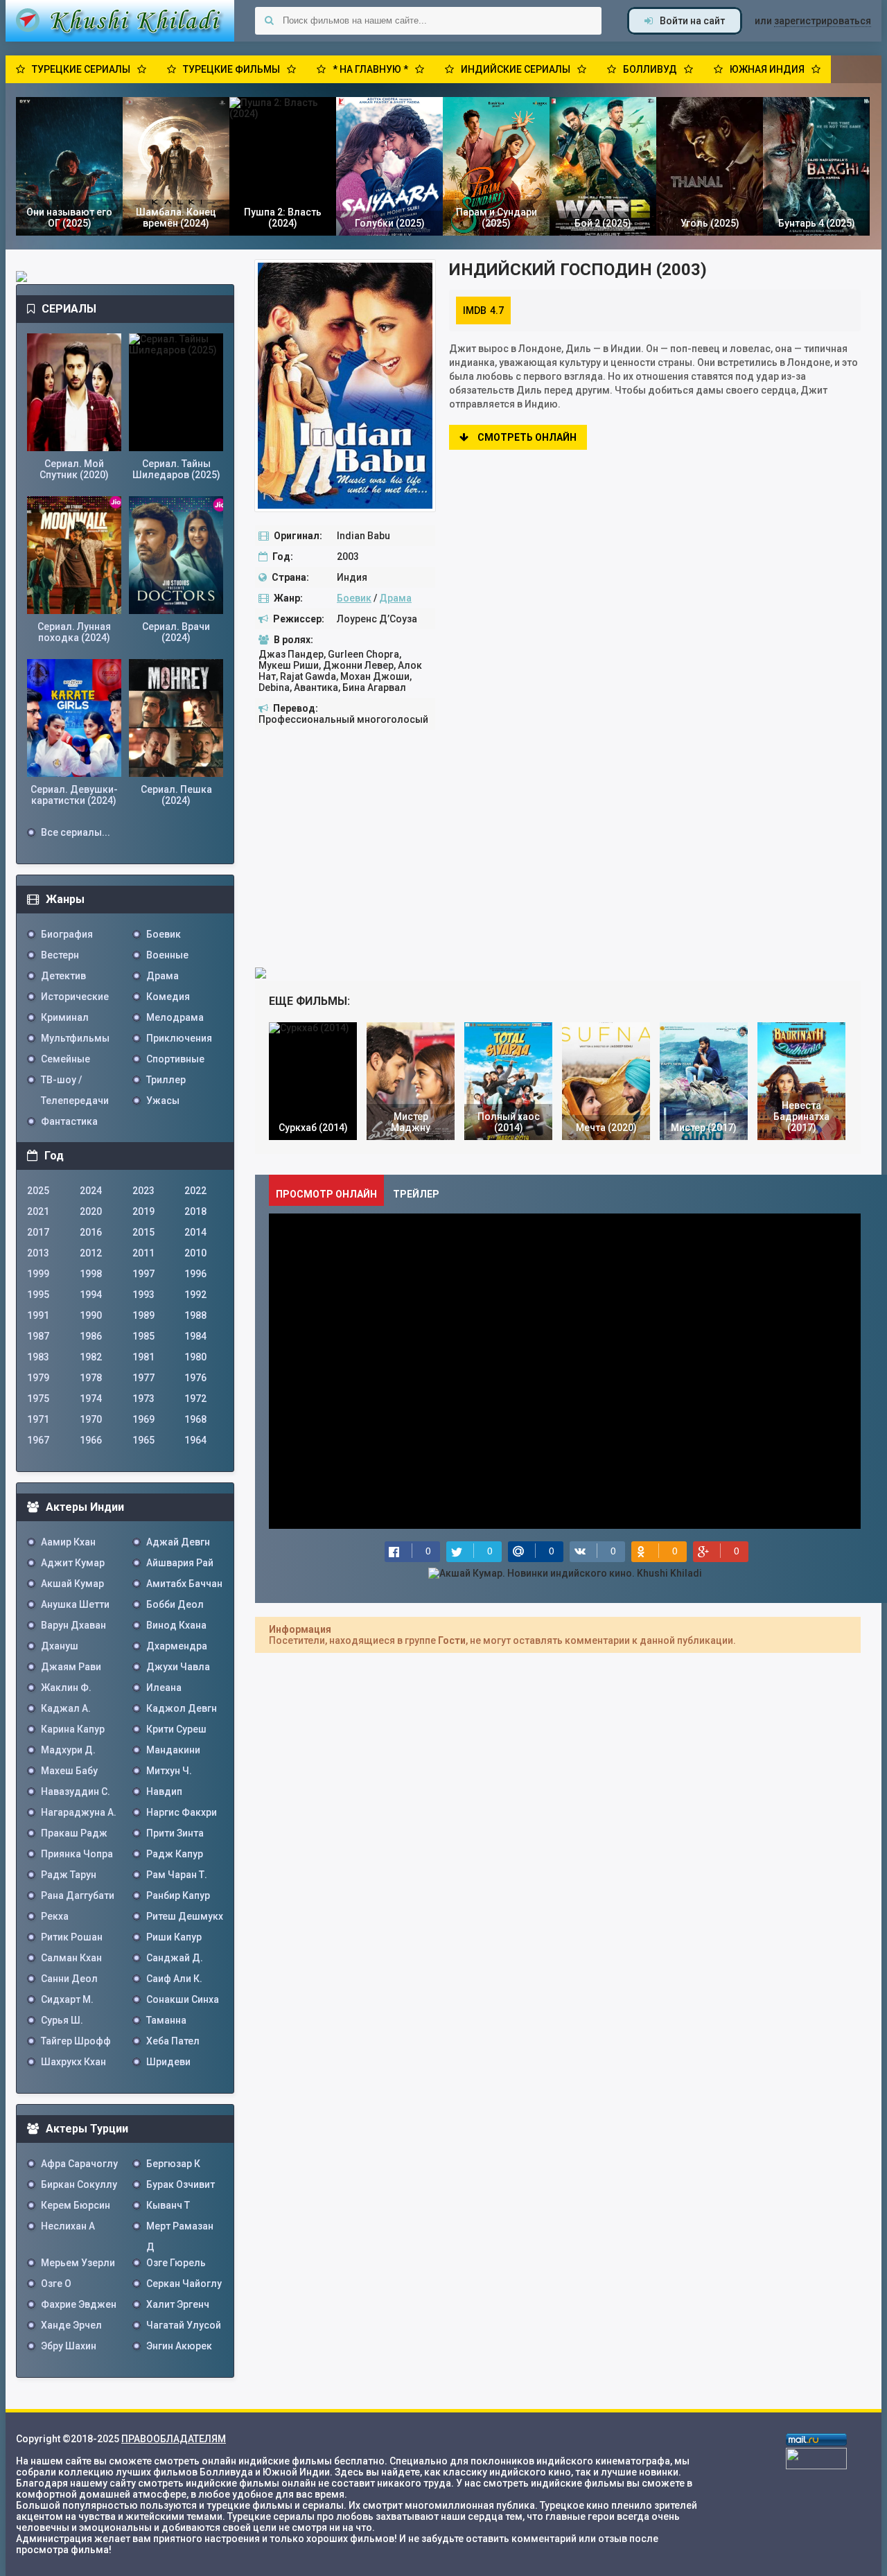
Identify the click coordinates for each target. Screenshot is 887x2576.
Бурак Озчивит (181, 2184)
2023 (143, 1191)
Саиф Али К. (174, 1979)
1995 (38, 1295)
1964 (195, 1440)
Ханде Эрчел (71, 2325)
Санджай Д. (175, 1958)
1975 (38, 1399)
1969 (143, 1419)
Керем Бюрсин (76, 2205)
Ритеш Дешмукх (185, 1916)
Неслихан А (68, 2226)
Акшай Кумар (72, 1584)
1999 (38, 1274)
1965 (143, 1440)
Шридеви (168, 2062)
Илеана (164, 1688)
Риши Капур (174, 1937)
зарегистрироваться (823, 21)
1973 (143, 1399)
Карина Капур (73, 1729)
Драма (395, 598)
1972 (195, 1399)
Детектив (63, 976)
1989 (143, 1315)
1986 (91, 1336)
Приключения (179, 1038)
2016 (91, 1232)
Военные (167, 955)
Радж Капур (175, 1854)
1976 (195, 1378)
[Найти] (269, 21)
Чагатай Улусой (184, 2325)
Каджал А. (66, 1708)
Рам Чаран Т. (177, 1875)
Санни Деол (69, 1979)
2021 (38, 1211)
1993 (143, 1295)
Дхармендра (177, 1646)
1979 (38, 1378)
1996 (195, 1274)
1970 (91, 1419)
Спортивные (175, 1059)
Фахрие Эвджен (79, 2304)
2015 (143, 1232)
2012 (91, 1253)
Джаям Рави (71, 1667)
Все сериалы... (76, 832)
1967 (38, 1440)
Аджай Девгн (178, 1542)
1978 (91, 1378)
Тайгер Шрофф (76, 2041)
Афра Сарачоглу (79, 2164)
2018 (195, 1211)
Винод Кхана (176, 1625)
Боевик (354, 598)
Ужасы (163, 1101)
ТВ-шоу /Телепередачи (75, 1082)
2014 (195, 1232)
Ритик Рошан (72, 1937)
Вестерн (60, 955)
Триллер (166, 1080)
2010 (195, 1253)
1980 (195, 1357)
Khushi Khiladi (120, 21)
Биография (67, 934)
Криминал (65, 1017)
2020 (91, 1211)
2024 (91, 1191)
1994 (91, 1295)
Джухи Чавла (178, 1667)
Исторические (75, 997)
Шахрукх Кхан (73, 2062)
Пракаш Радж (74, 1833)
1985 (143, 1336)
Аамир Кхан (68, 1542)
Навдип (164, 1791)
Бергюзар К (173, 2164)
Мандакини (173, 1750)
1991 (38, 1315)
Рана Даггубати (78, 1895)
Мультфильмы (75, 1038)
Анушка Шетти (75, 1604)
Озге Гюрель (176, 2263)
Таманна (166, 2020)
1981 (143, 1357)
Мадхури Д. (68, 1750)
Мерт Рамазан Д (180, 2228)
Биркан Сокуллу (79, 2184)
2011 (143, 1253)
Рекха (55, 1916)
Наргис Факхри (182, 1812)
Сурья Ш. (62, 2020)
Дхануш (60, 1646)
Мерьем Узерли (78, 2263)
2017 (38, 1232)
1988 (195, 1315)
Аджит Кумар (73, 1563)
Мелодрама (175, 1017)
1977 (143, 1378)
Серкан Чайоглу (184, 2284)
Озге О (56, 2284)
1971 (38, 1419)
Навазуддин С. (76, 1791)
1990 (91, 1315)
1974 (91, 1399)
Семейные (65, 1059)
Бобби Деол (175, 1604)
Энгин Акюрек (179, 2346)
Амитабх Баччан (184, 1584)
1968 (195, 1419)
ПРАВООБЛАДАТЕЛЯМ (174, 2439)
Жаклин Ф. (66, 1688)
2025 (38, 1191)
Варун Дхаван (73, 1625)
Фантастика (69, 1121)
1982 (91, 1357)
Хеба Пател (173, 2041)
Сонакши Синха (183, 1999)
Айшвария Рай (180, 1563)
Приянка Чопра (77, 1854)
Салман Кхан (71, 1958)
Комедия (168, 997)
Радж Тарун (69, 1875)
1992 (195, 1295)
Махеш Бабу (69, 1771)
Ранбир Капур (178, 1895)
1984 (195, 1336)
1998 (91, 1274)
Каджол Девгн (182, 1708)
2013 (38, 1253)
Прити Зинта (175, 1833)
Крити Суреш (176, 1729)
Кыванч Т (168, 2205)
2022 (195, 1191)
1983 (38, 1357)
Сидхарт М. (67, 1999)
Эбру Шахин (69, 2346)
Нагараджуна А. (79, 1812)
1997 (143, 1274)
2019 (143, 1211)
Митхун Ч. (169, 1771)
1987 (38, 1336)
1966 (91, 1440)
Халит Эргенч (178, 2304)
